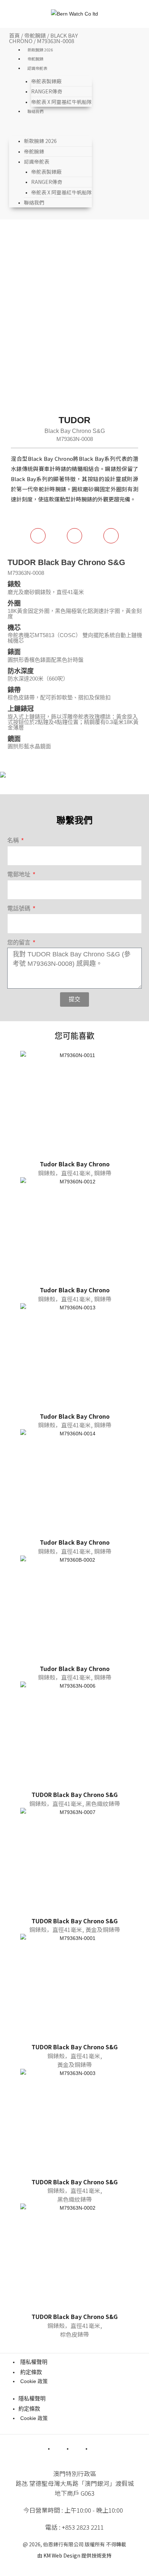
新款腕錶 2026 (40, 50)
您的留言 (20, 942)
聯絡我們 (35, 111)
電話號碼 (20, 908)
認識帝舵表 (37, 68)
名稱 (14, 840)
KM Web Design (62, 2555)
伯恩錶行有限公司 (63, 2544)
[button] (51, 128)
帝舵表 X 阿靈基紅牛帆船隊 (61, 102)
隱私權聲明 (34, 2362)
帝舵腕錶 (35, 35)
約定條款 (31, 2372)
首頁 (14, 35)
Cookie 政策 (34, 2381)
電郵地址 (20, 874)
